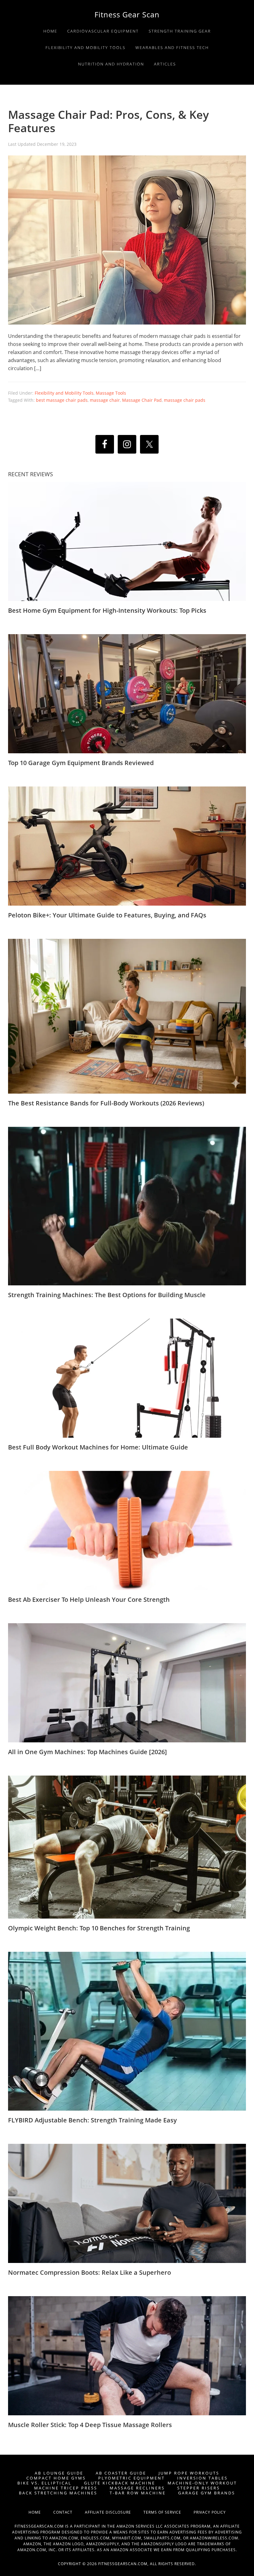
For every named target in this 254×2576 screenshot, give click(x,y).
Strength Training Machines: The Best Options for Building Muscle (107, 1295)
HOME (41, 2512)
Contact (69, 2512)
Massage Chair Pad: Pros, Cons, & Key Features (108, 121)
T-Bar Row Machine (138, 2493)
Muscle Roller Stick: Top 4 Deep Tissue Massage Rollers (90, 2425)
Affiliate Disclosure (114, 2512)
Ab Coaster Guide (121, 2473)
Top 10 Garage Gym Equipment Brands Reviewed (81, 763)
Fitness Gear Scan (127, 14)
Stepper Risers (199, 2488)
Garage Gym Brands (207, 2493)
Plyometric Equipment (131, 2478)
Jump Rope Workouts (189, 2473)
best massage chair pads (62, 400)
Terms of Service (169, 2512)
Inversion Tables (202, 2478)
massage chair (105, 400)
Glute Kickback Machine (120, 2483)
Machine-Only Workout (202, 2483)
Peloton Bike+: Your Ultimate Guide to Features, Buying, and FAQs (107, 915)
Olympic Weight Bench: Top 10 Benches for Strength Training (99, 1928)
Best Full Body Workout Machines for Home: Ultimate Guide (98, 1447)
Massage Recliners (137, 2488)
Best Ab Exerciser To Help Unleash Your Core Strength (89, 1599)
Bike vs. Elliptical (44, 2483)
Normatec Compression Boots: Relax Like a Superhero (90, 2272)
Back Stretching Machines (58, 2493)
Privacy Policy (210, 2512)
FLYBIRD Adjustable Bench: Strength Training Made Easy (92, 2120)
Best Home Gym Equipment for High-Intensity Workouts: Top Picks (107, 610)
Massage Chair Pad (142, 400)
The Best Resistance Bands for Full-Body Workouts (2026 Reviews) (106, 1103)
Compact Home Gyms (56, 2478)
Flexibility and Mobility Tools (64, 393)
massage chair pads (185, 400)
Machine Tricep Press (66, 2488)
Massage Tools (111, 393)
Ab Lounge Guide (59, 2473)
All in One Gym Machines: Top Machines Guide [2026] (88, 1752)
